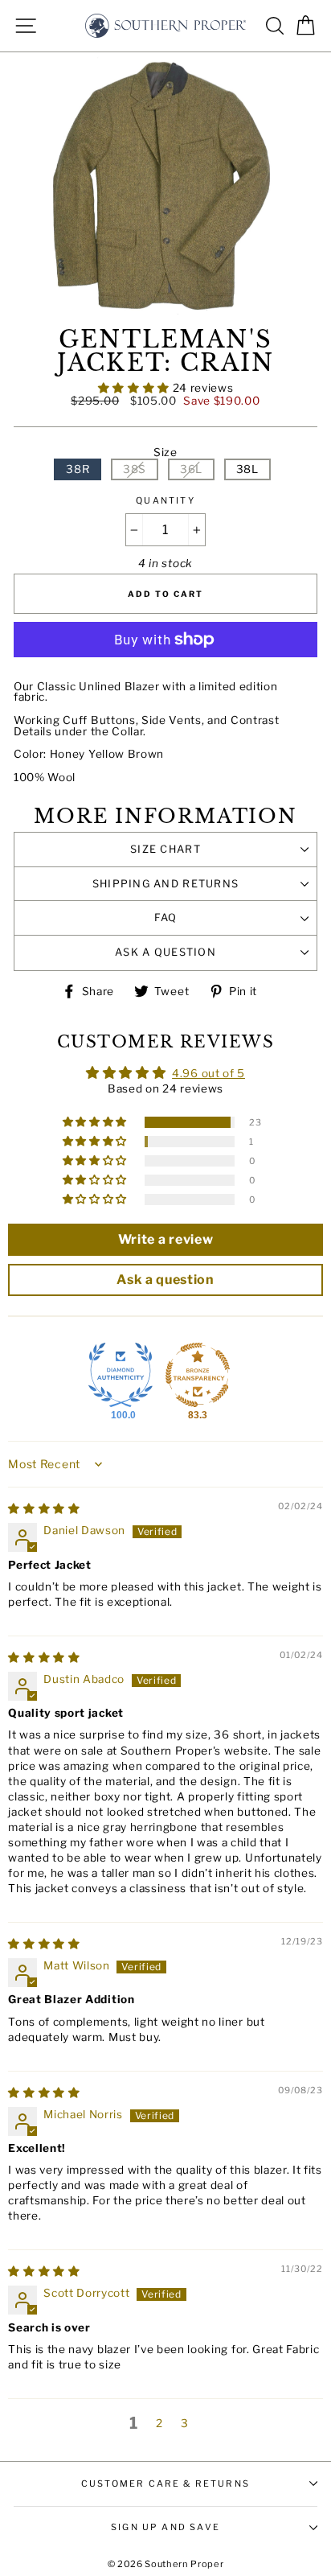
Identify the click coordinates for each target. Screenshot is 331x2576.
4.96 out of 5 (208, 1073)
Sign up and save (165, 2527)
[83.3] (198, 1375)
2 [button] (159, 2423)
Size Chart (165, 849)
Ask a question (165, 952)
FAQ (166, 918)
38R (78, 469)
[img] (44, 1508)
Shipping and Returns (166, 884)
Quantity (165, 501)
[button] (135, 388)
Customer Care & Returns (165, 2483)
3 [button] (185, 2423)
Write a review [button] (166, 1239)
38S (135, 469)
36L (191, 469)
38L (247, 469)
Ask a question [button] (165, 1280)
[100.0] (121, 1375)
